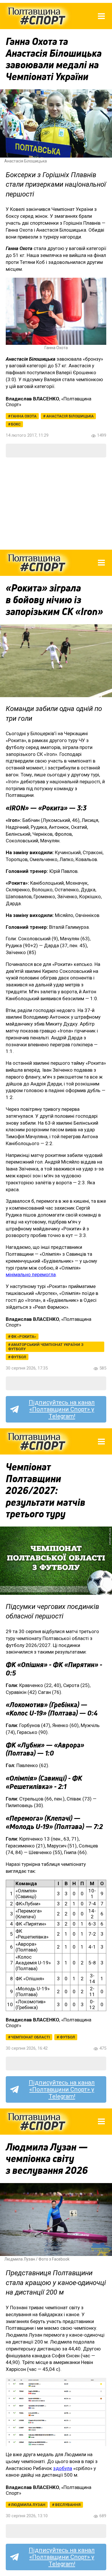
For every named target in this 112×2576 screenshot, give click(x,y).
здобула (63, 2468)
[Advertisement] (56, 504)
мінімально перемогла (31, 1274)
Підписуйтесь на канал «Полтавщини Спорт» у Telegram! (62, 1409)
